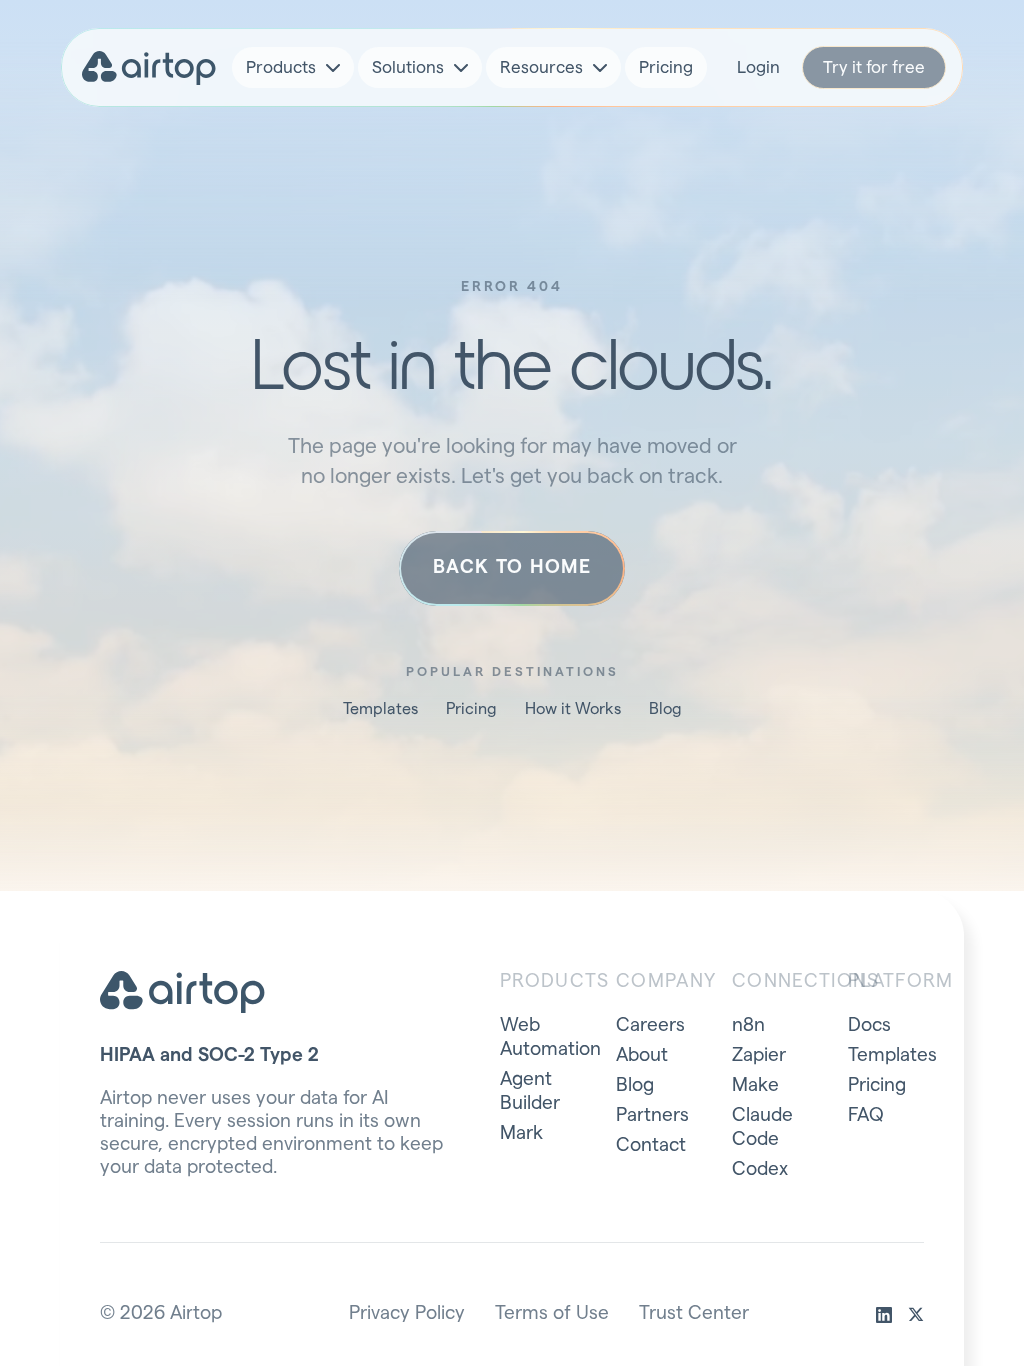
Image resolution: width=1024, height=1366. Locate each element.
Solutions (408, 67)
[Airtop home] (149, 68)
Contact (651, 1145)
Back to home (512, 567)
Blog (665, 709)
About (642, 1055)
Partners (652, 1115)
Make (755, 1085)
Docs (869, 1025)
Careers (650, 1025)
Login (758, 67)
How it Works (573, 709)
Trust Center (694, 1313)
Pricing (666, 67)
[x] (916, 1315)
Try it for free (874, 67)
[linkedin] (884, 1315)
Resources (541, 67)
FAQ (866, 1115)
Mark (521, 1133)
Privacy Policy (407, 1313)
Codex (760, 1169)
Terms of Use (552, 1313)
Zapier (759, 1055)
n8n (748, 1025)
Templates (380, 709)
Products (281, 67)
